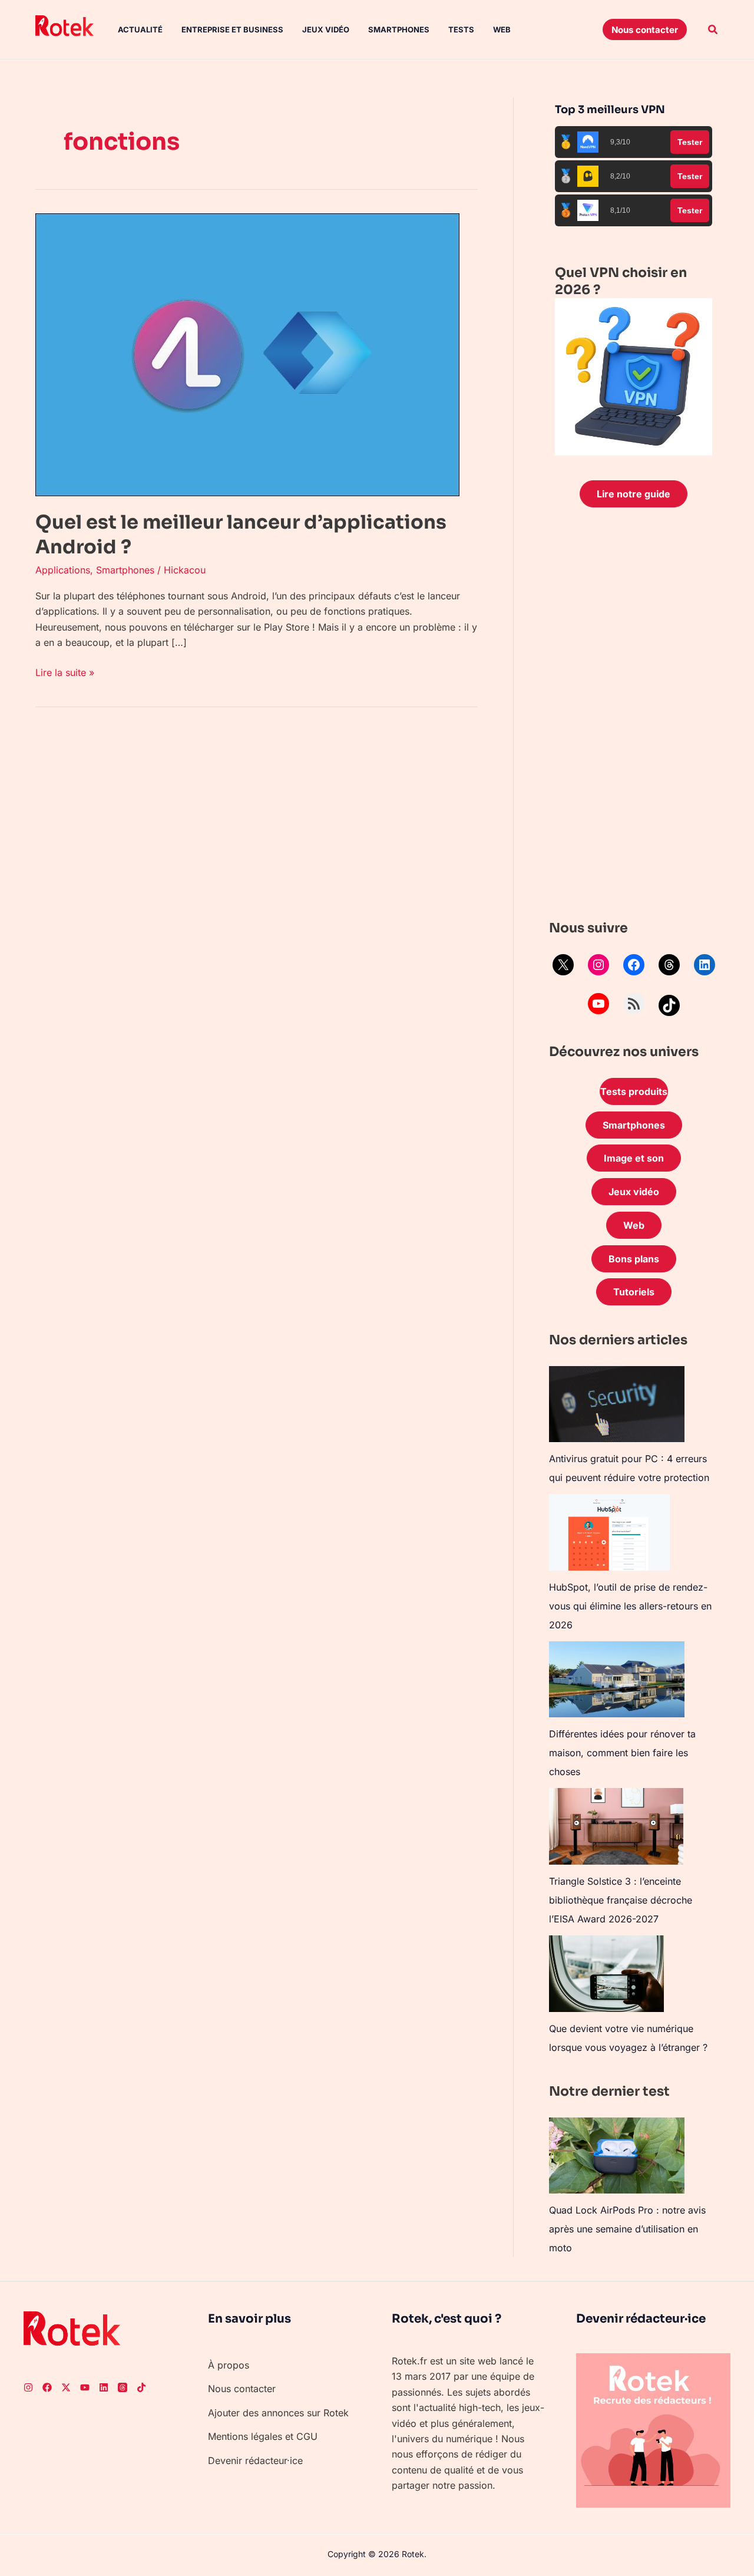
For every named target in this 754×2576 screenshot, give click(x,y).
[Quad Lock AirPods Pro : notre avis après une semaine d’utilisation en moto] (617, 2156)
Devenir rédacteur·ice (255, 2460)
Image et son (634, 1158)
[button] (645, 29)
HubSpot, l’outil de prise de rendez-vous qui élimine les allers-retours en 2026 (630, 1606)
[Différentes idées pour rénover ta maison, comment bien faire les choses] (617, 1679)
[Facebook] (634, 965)
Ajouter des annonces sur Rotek (278, 2413)
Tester (690, 142)
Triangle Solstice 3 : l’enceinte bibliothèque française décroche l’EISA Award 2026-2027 (621, 1900)
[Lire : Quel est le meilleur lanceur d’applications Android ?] (247, 354)
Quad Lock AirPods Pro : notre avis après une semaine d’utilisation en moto (627, 2229)
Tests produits (634, 1091)
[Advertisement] (634, 717)
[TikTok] (669, 1005)
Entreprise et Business (232, 29)
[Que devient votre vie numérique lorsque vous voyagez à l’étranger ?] (606, 1974)
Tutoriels (634, 1292)
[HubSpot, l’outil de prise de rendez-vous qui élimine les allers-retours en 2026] (609, 1532)
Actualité (140, 29)
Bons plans (634, 1259)
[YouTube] (598, 1004)
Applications (63, 570)
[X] (563, 965)
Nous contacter (242, 2389)
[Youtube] (85, 2387)
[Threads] (669, 965)
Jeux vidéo (326, 29)
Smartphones (399, 29)
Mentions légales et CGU (263, 2436)
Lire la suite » (65, 672)
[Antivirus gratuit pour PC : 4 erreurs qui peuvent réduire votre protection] (617, 1404)
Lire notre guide (634, 494)
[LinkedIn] (705, 965)
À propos (229, 2365)
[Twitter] (66, 2387)
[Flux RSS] (634, 1004)
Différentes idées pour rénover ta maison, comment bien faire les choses (622, 1753)
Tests (461, 29)
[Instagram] (598, 965)
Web (502, 29)
